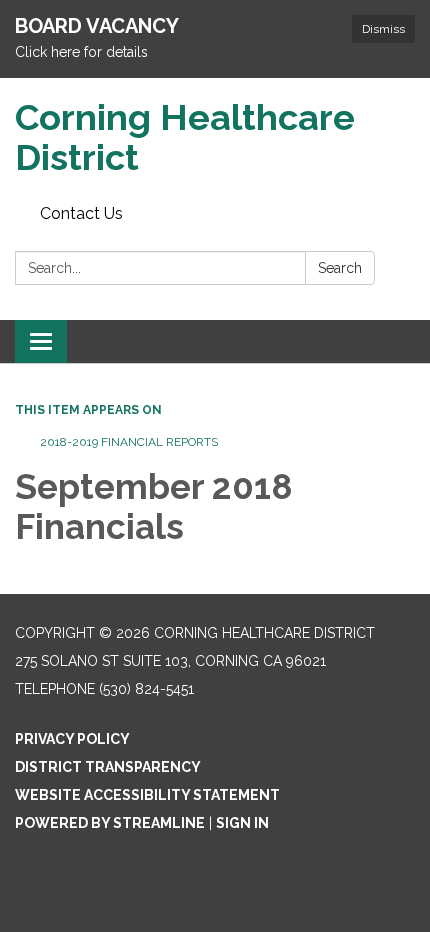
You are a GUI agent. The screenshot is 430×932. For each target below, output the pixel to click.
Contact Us (81, 213)
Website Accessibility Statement (147, 795)
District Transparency (108, 767)
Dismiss (383, 29)
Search (340, 268)
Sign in (242, 823)
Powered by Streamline (110, 823)
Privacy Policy (72, 739)
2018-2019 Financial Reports (129, 442)
